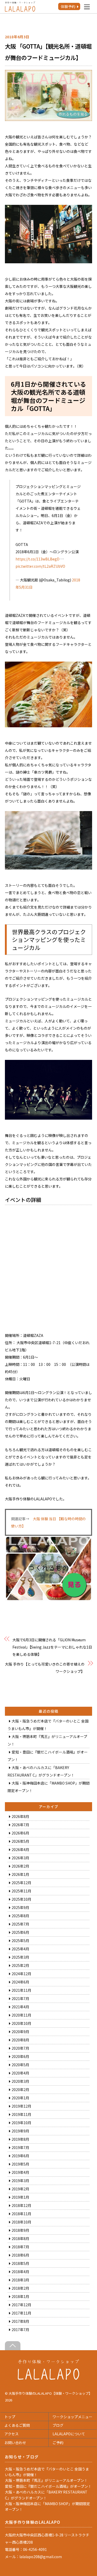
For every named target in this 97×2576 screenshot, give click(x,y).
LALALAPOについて (69, 2434)
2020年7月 (20, 2048)
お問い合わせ (15, 2443)
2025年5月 (20, 1941)
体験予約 (68, 6)
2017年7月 (20, 2330)
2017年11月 (21, 2313)
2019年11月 (21, 2114)
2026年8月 (20, 1816)
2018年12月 (21, 2205)
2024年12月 (21, 1974)
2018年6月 (20, 2255)
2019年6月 (20, 2156)
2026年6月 (20, 1833)
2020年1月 (20, 2098)
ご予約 (58, 2443)
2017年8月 (20, 2321)
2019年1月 (20, 2197)
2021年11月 (21, 1990)
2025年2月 (20, 1965)
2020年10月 (21, 2023)
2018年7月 (20, 2247)
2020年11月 (21, 2015)
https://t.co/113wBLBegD (38, 559)
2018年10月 (21, 2222)
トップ (10, 2417)
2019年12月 (21, 2106)
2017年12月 (21, 2305)
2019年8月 (20, 2139)
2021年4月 (20, 2007)
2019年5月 (20, 2164)
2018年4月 (20, 2272)
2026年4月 (20, 1849)
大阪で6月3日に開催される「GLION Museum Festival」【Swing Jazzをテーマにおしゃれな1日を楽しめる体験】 (52, 1647)
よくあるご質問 (17, 2425)
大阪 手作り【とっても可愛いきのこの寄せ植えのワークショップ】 (45, 1668)
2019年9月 (20, 2131)
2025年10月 (21, 1899)
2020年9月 (20, 2032)
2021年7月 (20, 1998)
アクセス (12, 2434)
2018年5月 (20, 2263)
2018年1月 (20, 2296)
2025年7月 (20, 1924)
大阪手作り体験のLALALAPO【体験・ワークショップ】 (50, 2393)
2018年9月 (20, 2230)
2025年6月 (20, 1932)
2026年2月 (20, 1866)
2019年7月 (20, 2147)
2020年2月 (20, 2090)
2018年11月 (21, 2214)
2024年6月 (20, 1982)
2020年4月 (20, 2073)
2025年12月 (21, 1883)
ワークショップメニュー (72, 2417)
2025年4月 (20, 1949)
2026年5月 (20, 1841)
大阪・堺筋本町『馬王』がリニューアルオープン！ (46, 2480)
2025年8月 (20, 1916)
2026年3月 (20, 1858)
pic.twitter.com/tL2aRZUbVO (40, 566)
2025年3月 (20, 1957)
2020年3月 (20, 2081)
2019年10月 (21, 2123)
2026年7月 (20, 1825)
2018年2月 (20, 2288)
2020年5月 (20, 2065)
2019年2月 (20, 2189)
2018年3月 (20, 2280)
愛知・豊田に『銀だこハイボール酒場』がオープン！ (48, 2486)
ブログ (58, 2425)
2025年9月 (20, 1907)
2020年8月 (20, 2040)
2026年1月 (20, 1874)
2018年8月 (20, 2238)
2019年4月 (20, 2172)
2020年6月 (20, 2056)
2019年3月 (20, 2181)
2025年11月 (21, 1891)
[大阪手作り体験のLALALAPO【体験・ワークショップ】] (48, 2378)
